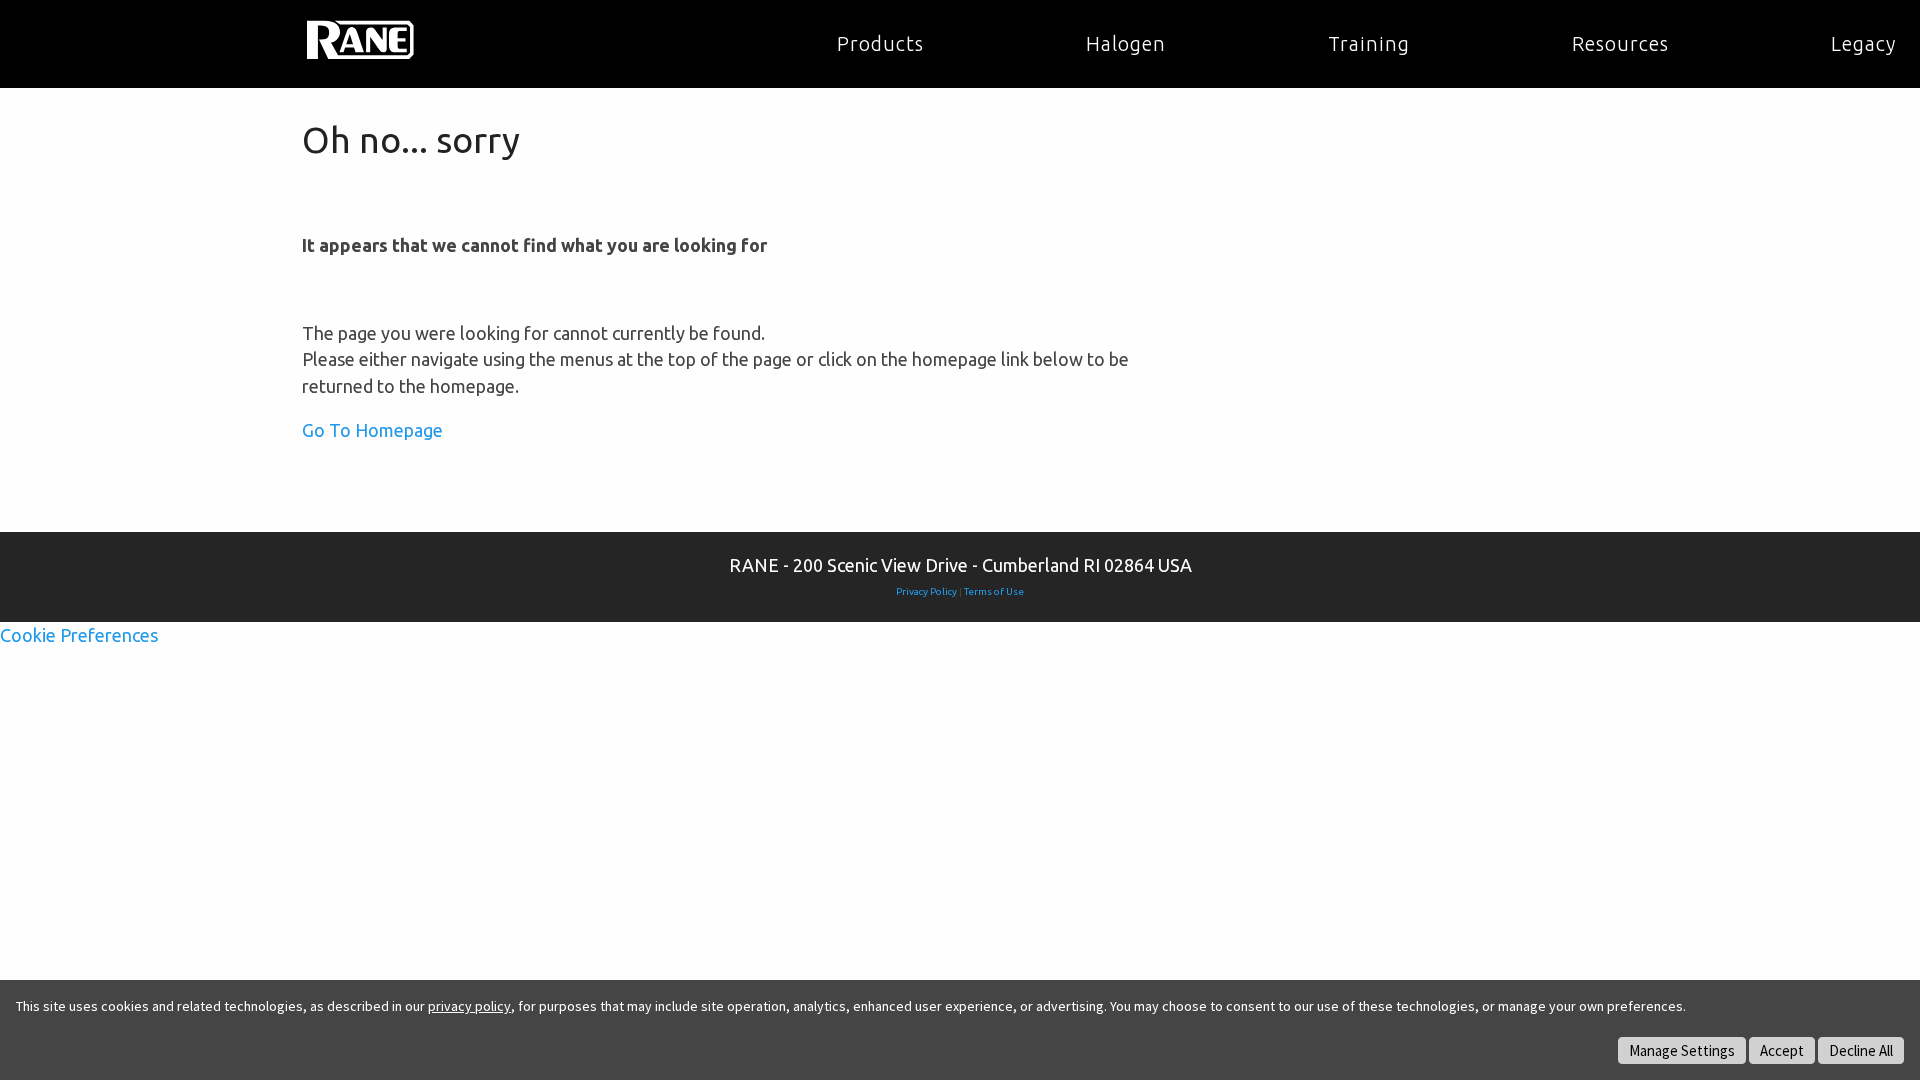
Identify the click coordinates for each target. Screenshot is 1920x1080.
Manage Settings (1682, 1050)
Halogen (1126, 44)
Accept (1782, 1050)
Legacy (1863, 44)
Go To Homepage (372, 430)
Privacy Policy (926, 591)
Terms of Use (994, 591)
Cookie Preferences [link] (79, 635)
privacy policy (469, 1006)
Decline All (1861, 1050)
